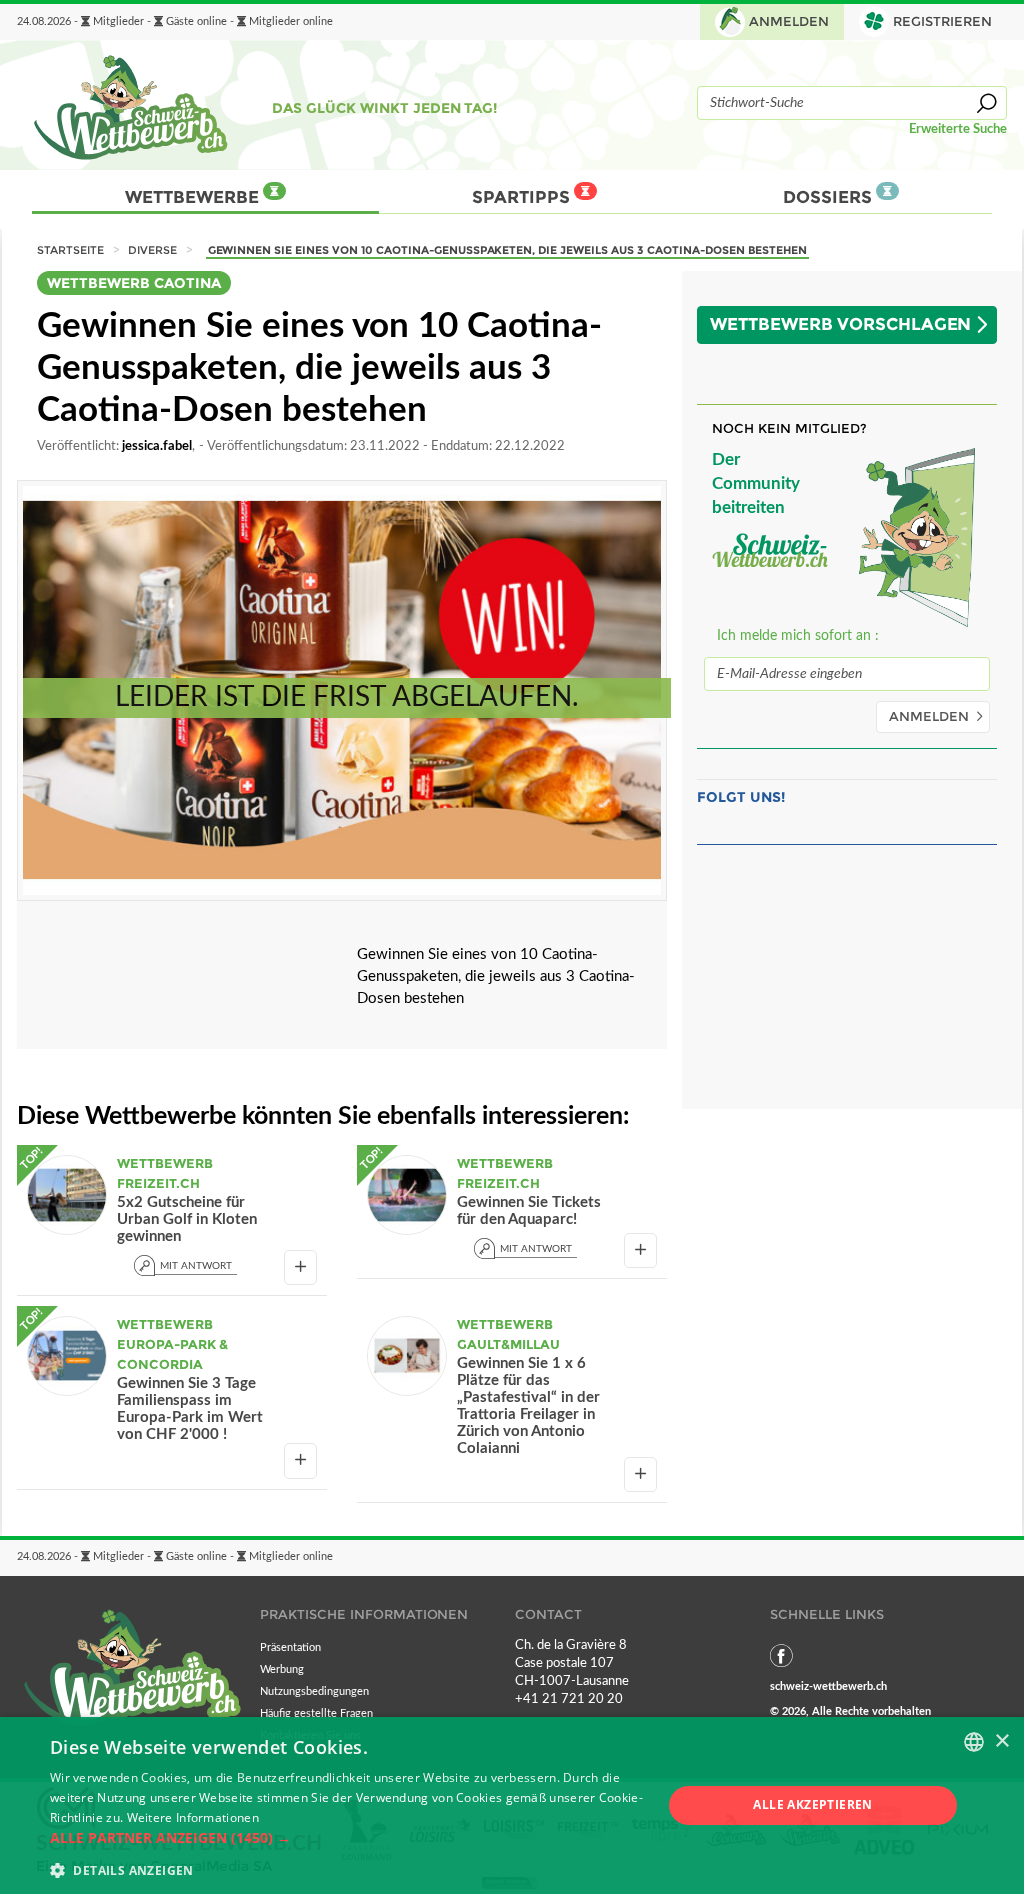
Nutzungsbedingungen (314, 1691)
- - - (175, 22)
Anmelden (789, 21)
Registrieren (942, 21)
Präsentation (290, 1647)
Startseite (70, 250)
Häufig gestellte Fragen (316, 1713)
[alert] (512, 1805)
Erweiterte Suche (958, 129)
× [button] (1001, 1741)
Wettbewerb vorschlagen (840, 324)
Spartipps (523, 197)
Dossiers (829, 197)
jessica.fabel (157, 446)
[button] (347, 1838)
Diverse (152, 250)
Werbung (282, 1669)
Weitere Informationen (193, 1817)
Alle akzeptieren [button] (812, 1804)
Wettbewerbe (194, 197)
